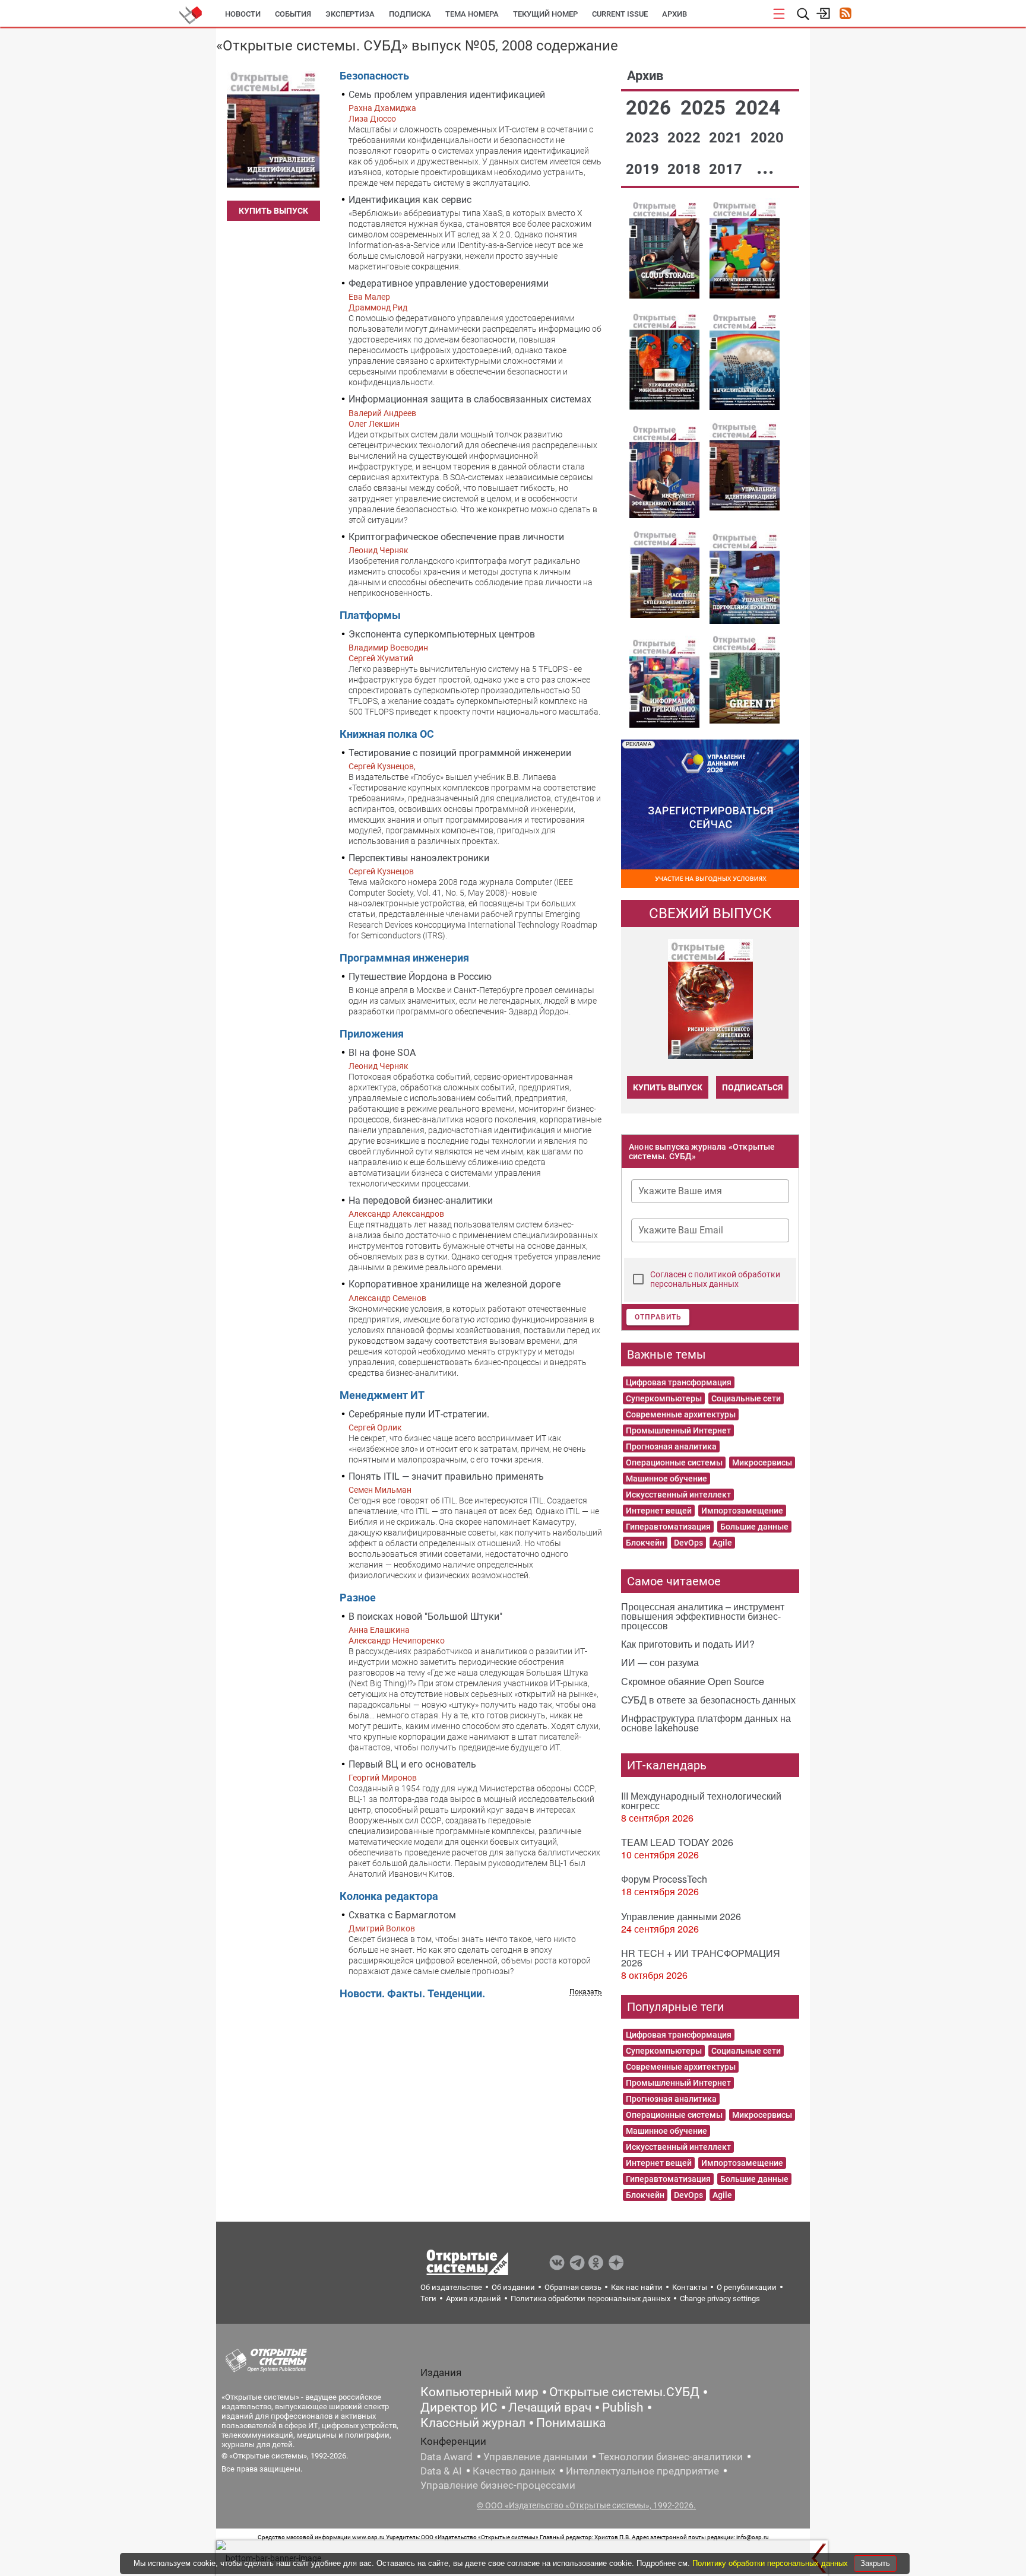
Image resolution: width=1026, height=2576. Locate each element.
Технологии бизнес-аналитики (671, 2457)
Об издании (513, 2287)
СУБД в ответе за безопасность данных (708, 1700)
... (765, 167)
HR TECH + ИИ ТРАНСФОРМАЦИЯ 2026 (701, 1958)
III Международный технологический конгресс (701, 1801)
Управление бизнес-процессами (498, 2485)
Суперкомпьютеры (664, 1398)
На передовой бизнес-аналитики (421, 1200)
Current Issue (620, 14)
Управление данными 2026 (681, 1916)
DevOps (688, 1543)
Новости (243, 14)
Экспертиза (350, 14)
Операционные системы (674, 1463)
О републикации (747, 2287)
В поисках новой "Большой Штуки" (425, 1617)
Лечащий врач (550, 2407)
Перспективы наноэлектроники (419, 858)
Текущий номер (545, 14)
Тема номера (472, 14)
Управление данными (536, 2457)
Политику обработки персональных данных (771, 2563)
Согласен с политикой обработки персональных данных (715, 1279)
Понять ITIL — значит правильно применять (446, 1476)
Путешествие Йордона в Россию (420, 977)
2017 (727, 169)
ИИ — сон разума (660, 1662)
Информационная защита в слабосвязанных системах (470, 399)
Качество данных (514, 2471)
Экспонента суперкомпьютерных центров (442, 634)
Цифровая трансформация (679, 1382)
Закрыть (875, 2563)
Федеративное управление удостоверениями (449, 283)
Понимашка (571, 2423)
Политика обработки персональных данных (590, 2299)
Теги (428, 2299)
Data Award (446, 2457)
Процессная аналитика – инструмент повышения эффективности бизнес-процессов (703, 1616)
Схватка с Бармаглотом (402, 1915)
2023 (644, 138)
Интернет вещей (659, 1511)
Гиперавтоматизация (668, 1527)
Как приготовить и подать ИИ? (688, 1644)
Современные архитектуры (681, 1414)
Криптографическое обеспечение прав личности (456, 537)
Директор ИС (459, 2407)
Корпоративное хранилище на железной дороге (455, 1284)
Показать (586, 1992)
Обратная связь (573, 2287)
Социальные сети (746, 1398)
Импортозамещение (742, 1511)
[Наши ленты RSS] (845, 15)
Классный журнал (473, 2423)
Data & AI (441, 2471)
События (293, 14)
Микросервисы (762, 1463)
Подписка (410, 14)
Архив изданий (474, 2299)
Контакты (690, 2287)
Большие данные (754, 1527)
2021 (727, 138)
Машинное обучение (666, 1479)
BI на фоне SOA (382, 1053)
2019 (644, 169)
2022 (686, 138)
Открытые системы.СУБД (624, 2392)
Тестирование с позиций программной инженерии (460, 753)
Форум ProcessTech (664, 1879)
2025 (705, 108)
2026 (651, 108)
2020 (767, 138)
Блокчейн (645, 1543)
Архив (674, 14)
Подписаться (752, 1087)
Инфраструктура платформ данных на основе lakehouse (706, 1723)
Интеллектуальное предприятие (642, 2471)
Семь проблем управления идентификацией (447, 95)
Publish (623, 2407)
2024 (758, 108)
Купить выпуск (273, 211)
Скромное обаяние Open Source (693, 1681)
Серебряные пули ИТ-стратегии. (419, 1414)
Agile (722, 1543)
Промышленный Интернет (678, 1430)
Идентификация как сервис (410, 200)
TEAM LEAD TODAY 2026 (677, 1842)
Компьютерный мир (479, 2392)
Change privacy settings (720, 2299)
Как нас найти (637, 2287)
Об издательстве (451, 2287)
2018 (686, 169)
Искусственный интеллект (678, 1495)
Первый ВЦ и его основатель (412, 1764)
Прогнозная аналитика (671, 1446)
